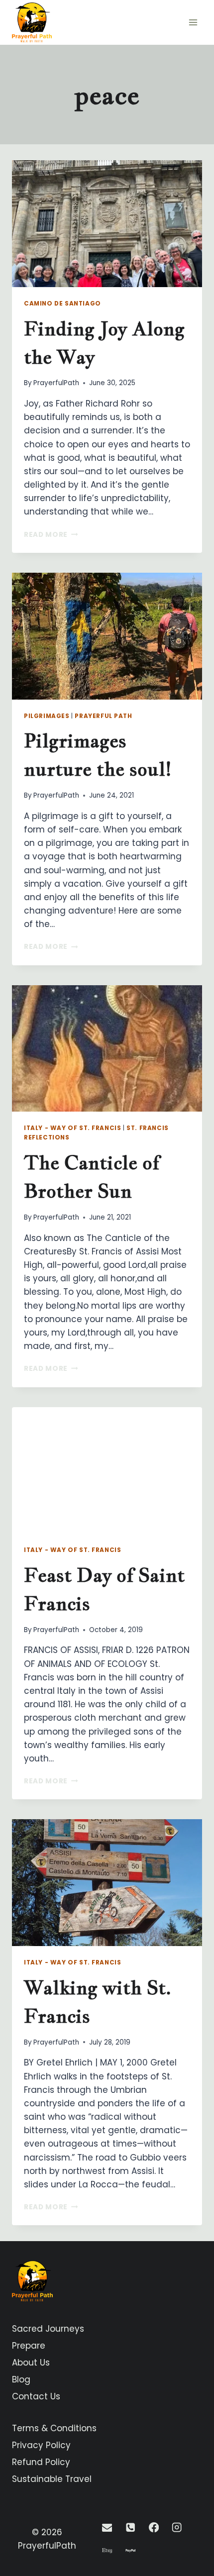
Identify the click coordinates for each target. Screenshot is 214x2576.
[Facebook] (154, 2527)
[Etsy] (107, 2551)
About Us (31, 2363)
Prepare (29, 2346)
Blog (21, 2379)
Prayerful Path (103, 716)
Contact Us (36, 2396)
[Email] (107, 2527)
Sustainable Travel (52, 2479)
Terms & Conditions (54, 2428)
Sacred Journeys (48, 2329)
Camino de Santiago (62, 304)
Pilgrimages (47, 716)
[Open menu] (193, 22)
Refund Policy (41, 2462)
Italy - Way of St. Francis (72, 1128)
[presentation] (107, 224)
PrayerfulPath (56, 383)
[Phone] (130, 2527)
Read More (51, 535)
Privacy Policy (41, 2445)
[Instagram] (177, 2527)
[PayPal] (130, 2551)
